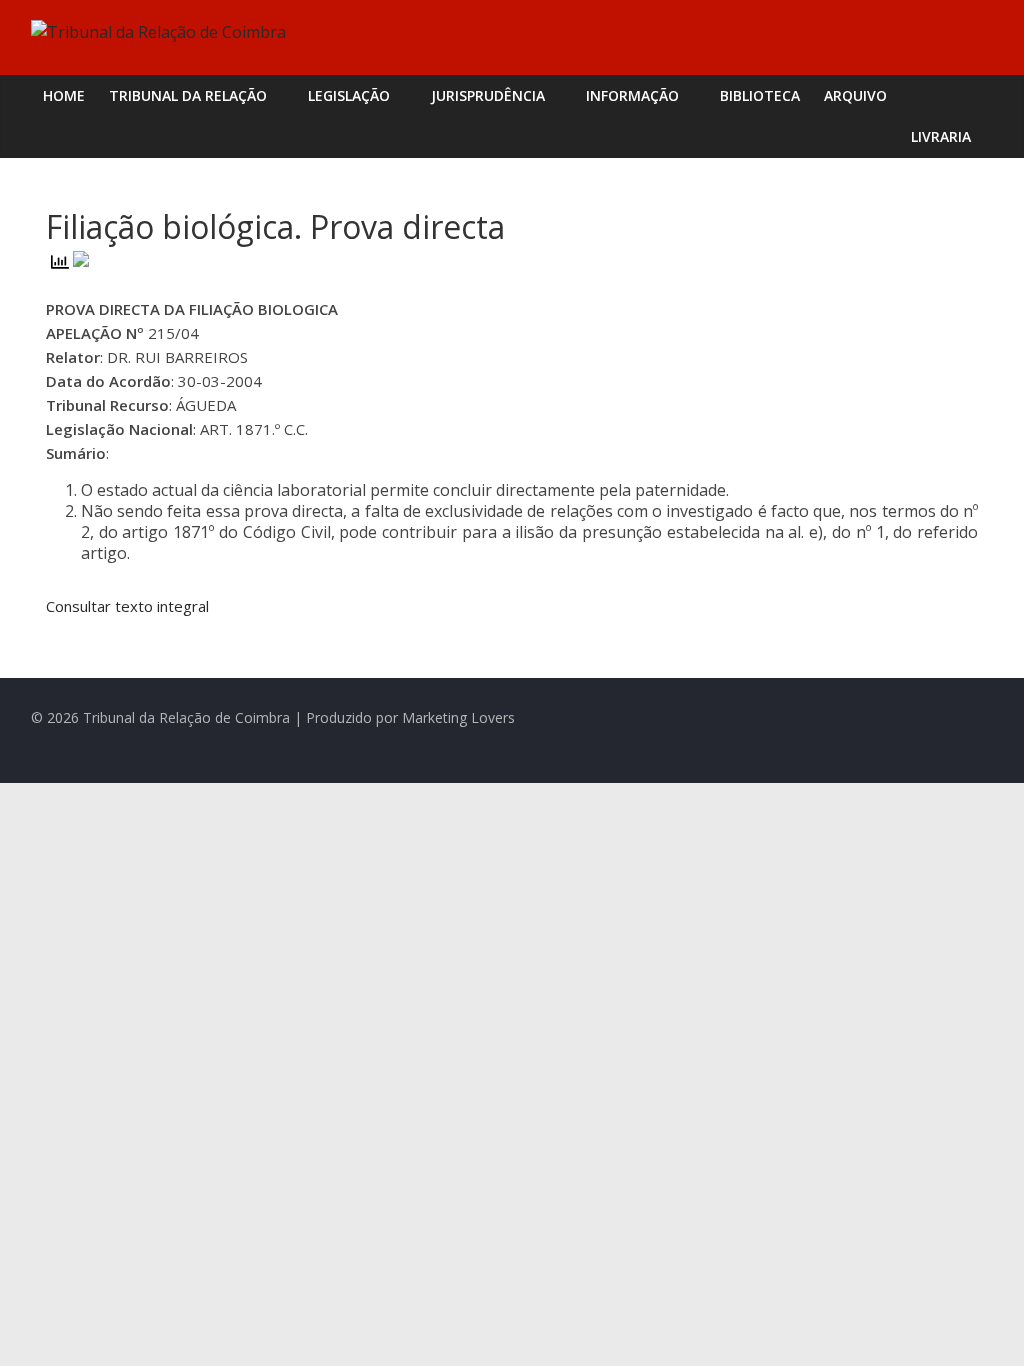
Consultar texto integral (127, 606)
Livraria (941, 136)
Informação (632, 95)
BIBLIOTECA (760, 95)
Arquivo (855, 95)
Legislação (349, 95)
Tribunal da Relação (188, 95)
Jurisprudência (488, 95)
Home (64, 95)
